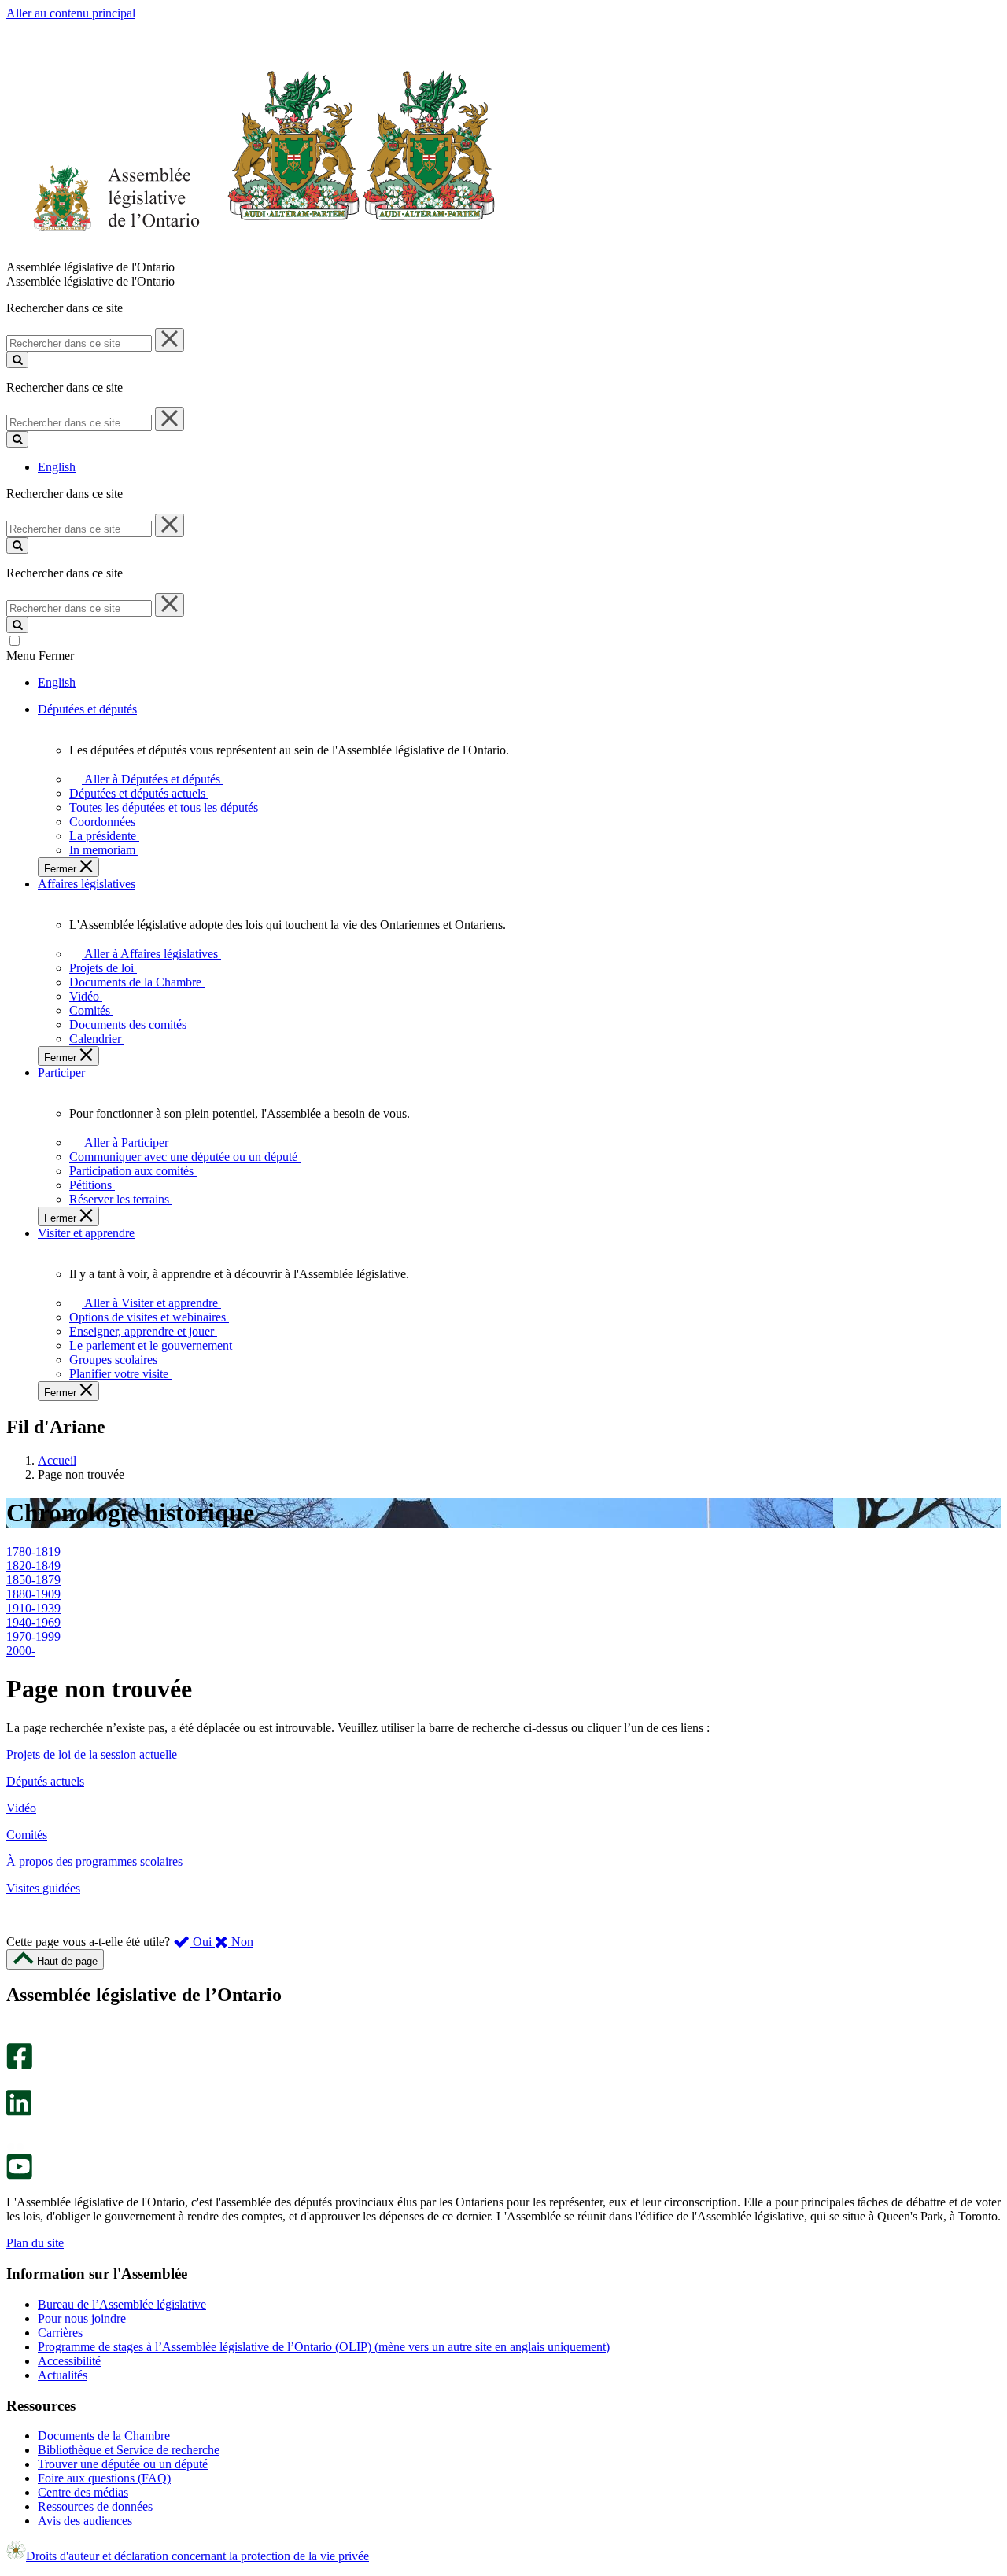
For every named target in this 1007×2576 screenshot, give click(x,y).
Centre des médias (83, 2492)
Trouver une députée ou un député (123, 2464)
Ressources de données (95, 2506)
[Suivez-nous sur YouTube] (19, 2175)
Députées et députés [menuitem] (87, 709)
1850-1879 (33, 1580)
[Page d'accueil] (251, 253)
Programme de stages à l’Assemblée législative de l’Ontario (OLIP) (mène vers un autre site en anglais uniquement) (324, 2347)
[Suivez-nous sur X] (15, 2082)
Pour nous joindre (82, 2318)
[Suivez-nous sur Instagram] (15, 2036)
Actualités (63, 2375)
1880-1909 (33, 1594)
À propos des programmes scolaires (94, 1861)
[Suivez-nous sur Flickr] (15, 2146)
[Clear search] (170, 340)
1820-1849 (33, 1566)
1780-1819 (33, 1551)
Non (241, 1942)
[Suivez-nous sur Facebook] (19, 2065)
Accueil (57, 1460)
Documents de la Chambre (104, 2436)
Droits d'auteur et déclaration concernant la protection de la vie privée (197, 2556)
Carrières (60, 2333)
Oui (202, 1942)
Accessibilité (69, 2361)
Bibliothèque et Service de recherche (129, 2450)
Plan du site (35, 2243)
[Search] (17, 360)
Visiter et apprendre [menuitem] (86, 1233)
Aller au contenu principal (71, 13)
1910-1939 (33, 1608)
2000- (21, 1651)
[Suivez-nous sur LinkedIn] (19, 2112)
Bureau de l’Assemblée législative (122, 2304)
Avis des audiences (85, 2521)
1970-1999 (33, 1636)
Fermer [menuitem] (62, 869)
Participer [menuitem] (61, 1072)
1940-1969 (33, 1622)
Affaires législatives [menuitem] (87, 884)
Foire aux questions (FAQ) (104, 2478)
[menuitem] (150, 779)
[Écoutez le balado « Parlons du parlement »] (14, 2132)
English (57, 467)
